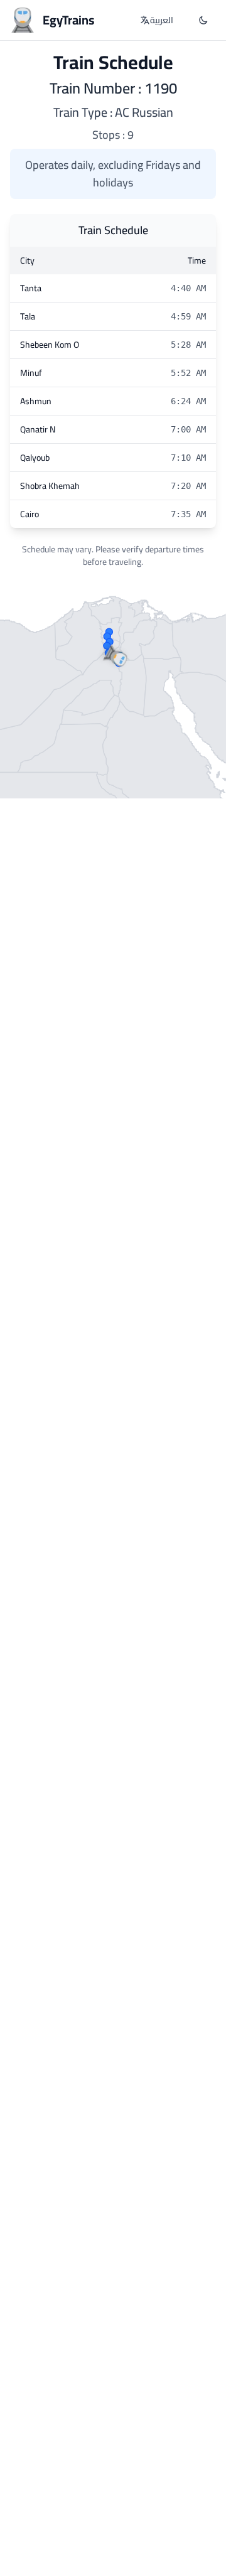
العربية (162, 20)
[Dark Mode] (203, 20)
